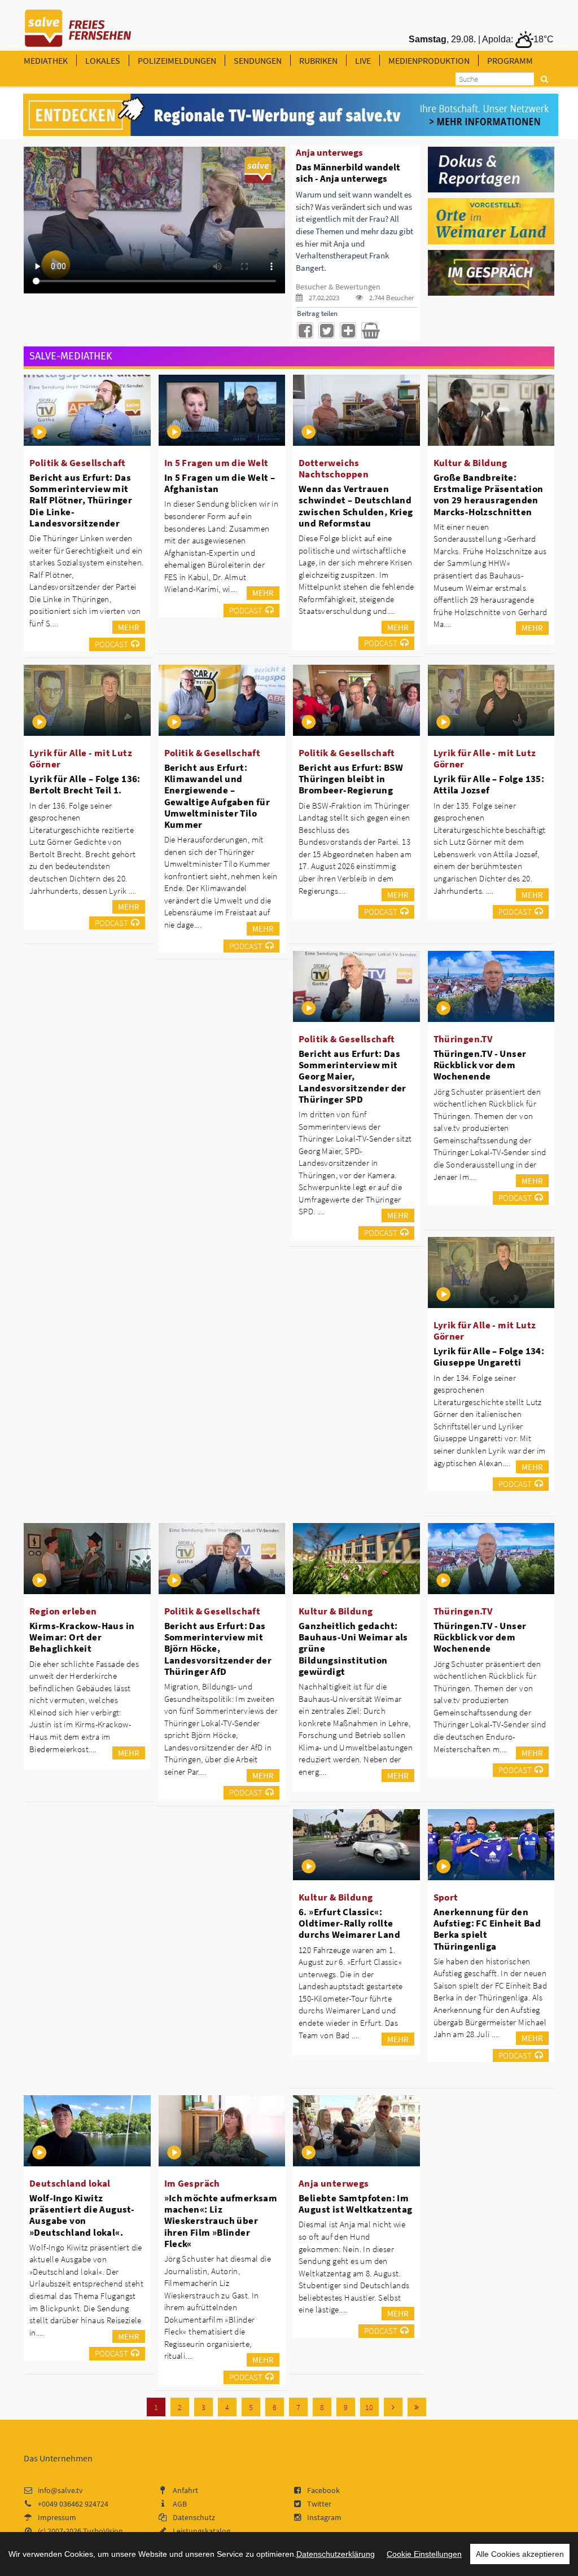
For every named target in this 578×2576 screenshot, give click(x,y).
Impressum (57, 2517)
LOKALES (103, 60)
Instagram (324, 2517)
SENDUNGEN (258, 60)
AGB (180, 2504)
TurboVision (103, 2531)
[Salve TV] (78, 24)
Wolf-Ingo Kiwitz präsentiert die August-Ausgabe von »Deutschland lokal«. (82, 2215)
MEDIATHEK (46, 60)
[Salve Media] (291, 115)
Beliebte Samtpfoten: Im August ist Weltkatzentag (356, 2204)
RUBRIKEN (318, 60)
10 (369, 2407)
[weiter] (393, 2407)
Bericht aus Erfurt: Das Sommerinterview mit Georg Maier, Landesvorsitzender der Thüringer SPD (353, 1076)
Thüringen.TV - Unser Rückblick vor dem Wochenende (480, 1065)
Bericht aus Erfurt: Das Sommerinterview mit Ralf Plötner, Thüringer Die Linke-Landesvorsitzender (81, 500)
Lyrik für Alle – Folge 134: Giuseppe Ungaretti (489, 1357)
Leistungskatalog (202, 2531)
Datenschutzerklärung (336, 2554)
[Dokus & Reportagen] (491, 169)
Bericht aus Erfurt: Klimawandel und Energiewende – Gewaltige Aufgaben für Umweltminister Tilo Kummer (217, 796)
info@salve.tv (60, 2490)
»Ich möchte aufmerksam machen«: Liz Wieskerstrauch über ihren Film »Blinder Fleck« (221, 2221)
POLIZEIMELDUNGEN (177, 60)
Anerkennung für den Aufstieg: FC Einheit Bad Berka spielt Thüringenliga (487, 1929)
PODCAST (111, 644)
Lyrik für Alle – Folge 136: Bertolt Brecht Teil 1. (85, 784)
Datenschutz (194, 2517)
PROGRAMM (510, 60)
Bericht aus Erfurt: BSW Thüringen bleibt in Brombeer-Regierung (351, 779)
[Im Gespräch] (491, 272)
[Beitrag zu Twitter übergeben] (327, 330)
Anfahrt (185, 2490)
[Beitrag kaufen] (369, 330)
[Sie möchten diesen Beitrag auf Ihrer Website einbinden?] (348, 330)
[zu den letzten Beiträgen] (417, 2407)
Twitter (319, 2504)
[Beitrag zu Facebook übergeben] (305, 330)
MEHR (129, 627)
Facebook (323, 2490)
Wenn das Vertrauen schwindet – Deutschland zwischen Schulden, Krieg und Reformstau (356, 506)
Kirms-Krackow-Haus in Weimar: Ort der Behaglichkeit (82, 1637)
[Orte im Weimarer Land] (491, 221)
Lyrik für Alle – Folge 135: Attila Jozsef (489, 784)
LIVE (363, 60)
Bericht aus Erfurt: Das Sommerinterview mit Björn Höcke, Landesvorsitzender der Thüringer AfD (218, 1649)
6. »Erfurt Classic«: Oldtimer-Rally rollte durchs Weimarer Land (349, 1923)
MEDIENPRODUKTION (429, 60)
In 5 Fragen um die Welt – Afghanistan (220, 483)
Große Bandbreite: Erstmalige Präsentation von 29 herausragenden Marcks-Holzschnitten (489, 494)
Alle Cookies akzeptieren (520, 2554)
